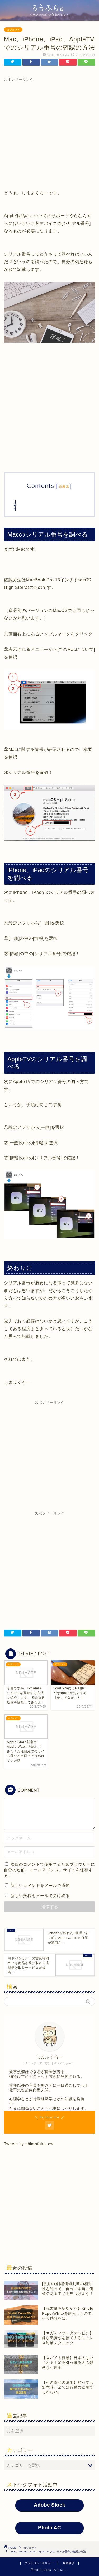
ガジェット (13, 30)
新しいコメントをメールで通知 (40, 1885)
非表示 (64, 487)
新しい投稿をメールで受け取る (40, 1896)
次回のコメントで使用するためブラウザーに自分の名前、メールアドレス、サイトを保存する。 (49, 1870)
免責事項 (69, 2563)
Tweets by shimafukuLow (29, 2144)
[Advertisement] (49, 132)
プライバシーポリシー (39, 2563)
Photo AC (49, 2528)
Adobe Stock (49, 2505)
